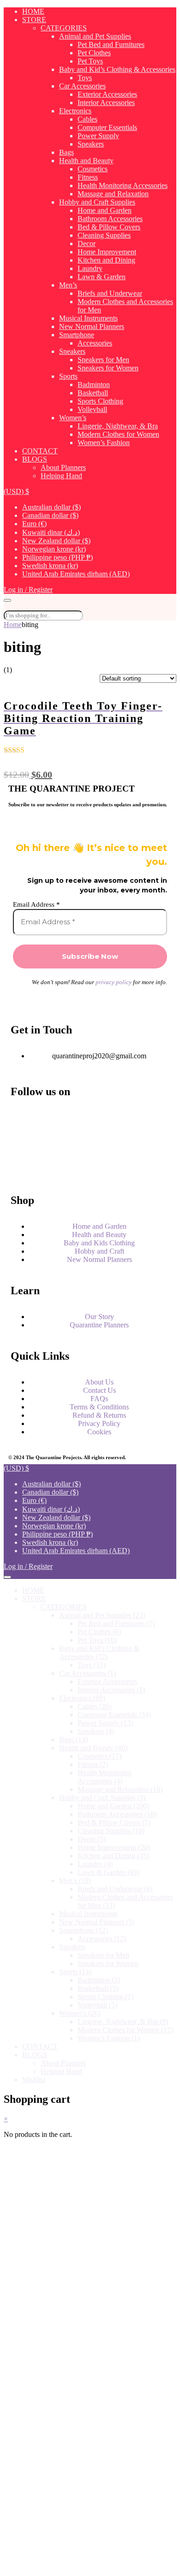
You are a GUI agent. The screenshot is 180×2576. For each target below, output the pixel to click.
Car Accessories (82, 86)
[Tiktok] (102, 1168)
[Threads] (22, 1143)
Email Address (36, 904)
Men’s (68, 285)
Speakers (91, 144)
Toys (85, 78)
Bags (66, 152)
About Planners (63, 467)
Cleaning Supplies (104, 235)
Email (38, 2488)
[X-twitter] (102, 1143)
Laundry (90, 268)
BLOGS (35, 459)
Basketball (93, 393)
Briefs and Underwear (110, 293)
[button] (16, 491)
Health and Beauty (86, 161)
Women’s (73, 418)
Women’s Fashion (104, 443)
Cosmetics (93, 169)
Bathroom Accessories (110, 219)
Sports (68, 376)
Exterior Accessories (107, 94)
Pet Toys (90, 61)
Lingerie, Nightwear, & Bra (118, 426)
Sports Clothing (100, 401)
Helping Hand (61, 476)
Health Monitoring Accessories (123, 185)
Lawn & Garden (102, 277)
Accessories (95, 343)
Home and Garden (105, 210)
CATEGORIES (64, 28)
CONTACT (40, 451)
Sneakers (72, 351)
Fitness (88, 177)
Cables (87, 119)
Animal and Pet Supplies (95, 36)
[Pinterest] (22, 1168)
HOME (33, 11)
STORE (34, 20)
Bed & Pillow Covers (109, 227)
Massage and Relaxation (113, 194)
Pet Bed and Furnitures (111, 44)
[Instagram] (102, 1118)
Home (13, 625)
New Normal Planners (92, 326)
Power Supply (98, 136)
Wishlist (34, 2080)
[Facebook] (22, 1118)
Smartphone (77, 335)
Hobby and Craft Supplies (97, 202)
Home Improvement (107, 252)
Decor (87, 244)
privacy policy (114, 982)
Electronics (75, 111)
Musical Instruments (88, 318)
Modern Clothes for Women (118, 434)
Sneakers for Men (103, 360)
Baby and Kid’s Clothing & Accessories (117, 69)
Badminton (94, 384)
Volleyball (92, 409)
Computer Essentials (107, 127)
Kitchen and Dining (106, 260)
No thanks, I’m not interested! (90, 2564)
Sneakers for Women (108, 368)
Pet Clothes (94, 53)
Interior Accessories (106, 103)
